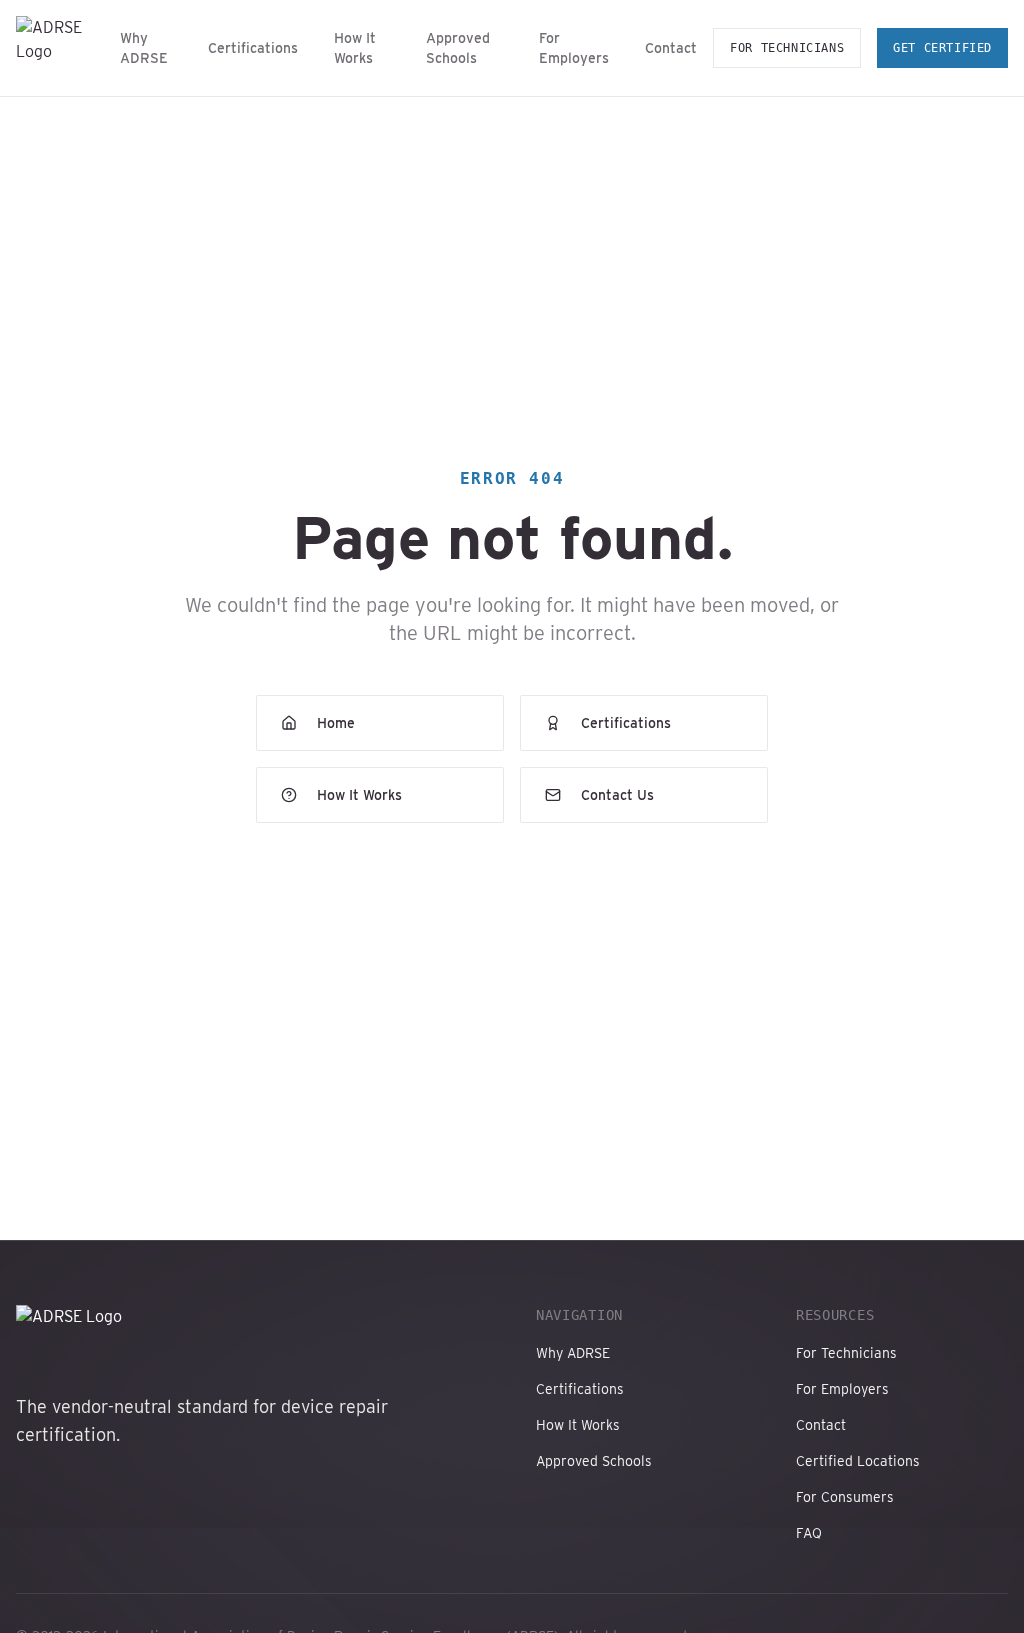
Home (336, 723)
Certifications (253, 48)
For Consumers (845, 1497)
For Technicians (787, 48)
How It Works (355, 48)
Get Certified (942, 48)
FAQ (809, 1533)
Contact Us (617, 795)
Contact (671, 48)
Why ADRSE (144, 48)
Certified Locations (858, 1461)
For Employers (574, 48)
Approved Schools (458, 48)
